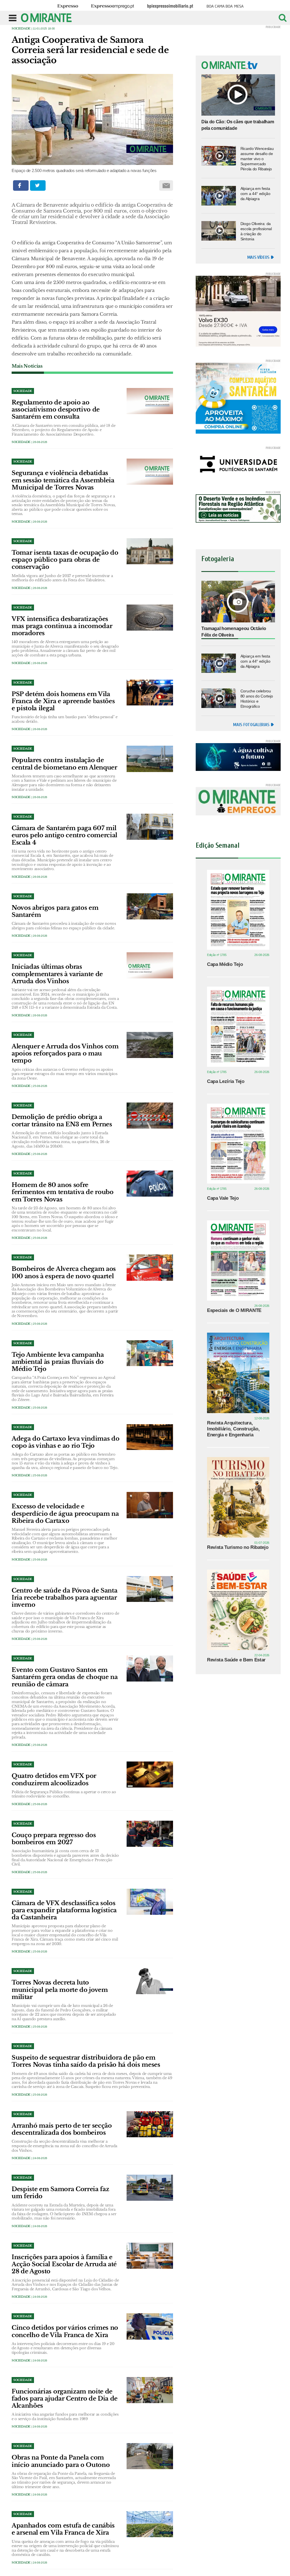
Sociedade (21, 28)
